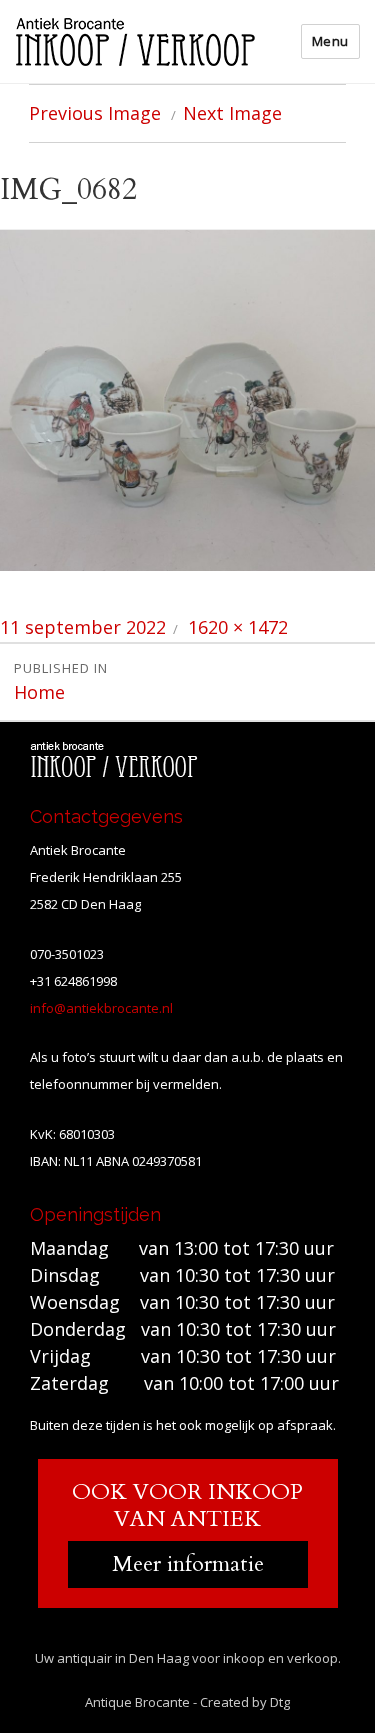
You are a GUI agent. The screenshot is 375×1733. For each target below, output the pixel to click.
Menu (330, 41)
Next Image (232, 113)
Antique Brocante (137, 1702)
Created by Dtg (245, 1702)
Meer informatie (188, 1564)
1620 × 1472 (238, 627)
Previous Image (95, 113)
